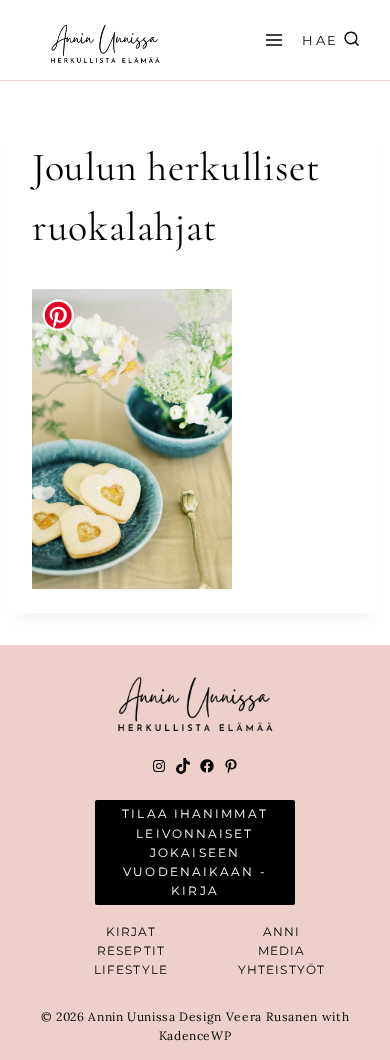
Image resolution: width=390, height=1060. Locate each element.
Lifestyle (131, 969)
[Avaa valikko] (271, 39)
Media (282, 950)
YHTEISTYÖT (281, 969)
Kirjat (131, 931)
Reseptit (131, 950)
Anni (281, 931)
